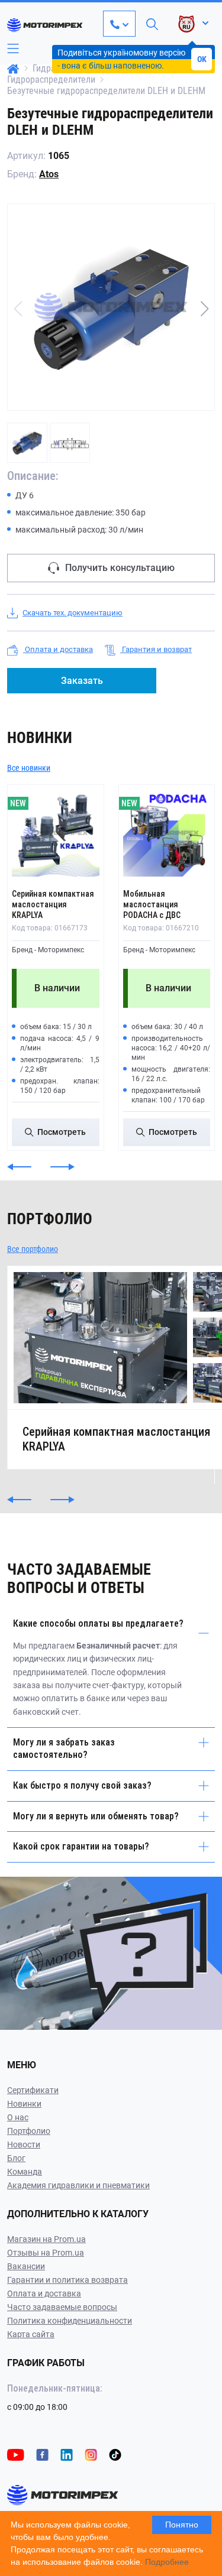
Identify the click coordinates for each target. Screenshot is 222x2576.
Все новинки (29, 768)
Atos (49, 174)
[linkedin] (67, 2454)
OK (202, 59)
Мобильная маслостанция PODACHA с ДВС (152, 904)
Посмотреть (62, 1132)
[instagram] (91, 2454)
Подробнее (167, 2562)
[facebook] (42, 2454)
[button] (204, 309)
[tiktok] (115, 2454)
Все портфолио (33, 1249)
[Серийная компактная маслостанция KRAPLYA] (56, 833)
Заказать (82, 681)
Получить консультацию (120, 568)
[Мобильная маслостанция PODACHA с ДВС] (167, 833)
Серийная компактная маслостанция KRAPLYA (53, 904)
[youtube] (16, 2454)
